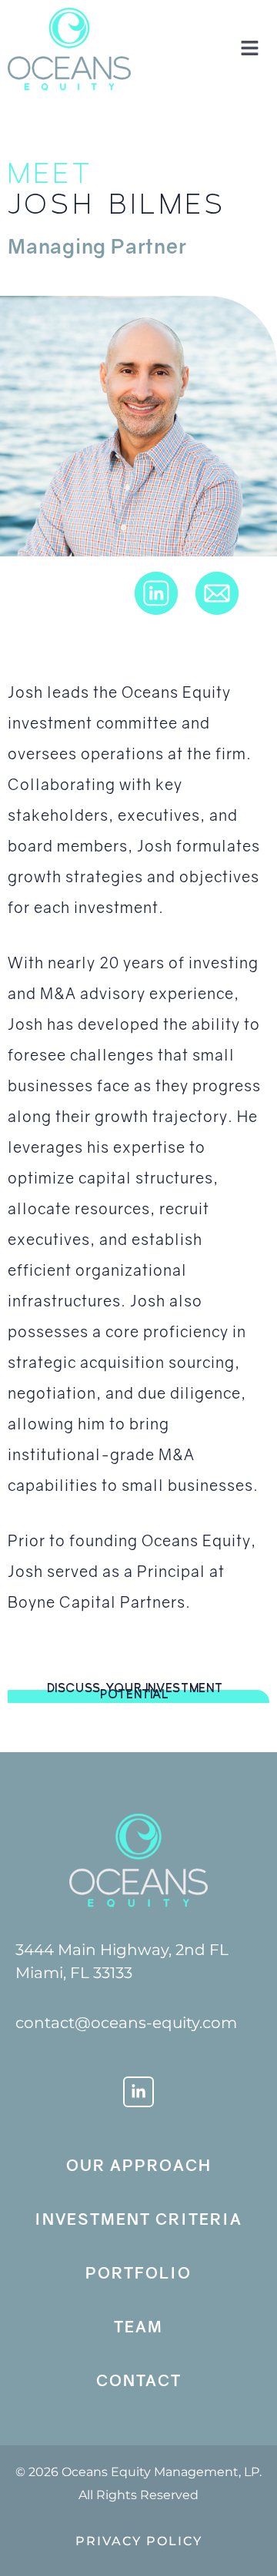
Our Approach (139, 2165)
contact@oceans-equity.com (126, 2023)
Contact (139, 2380)
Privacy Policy (139, 2541)
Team (138, 2326)
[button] (244, 49)
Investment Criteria (138, 2219)
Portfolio (138, 2272)
